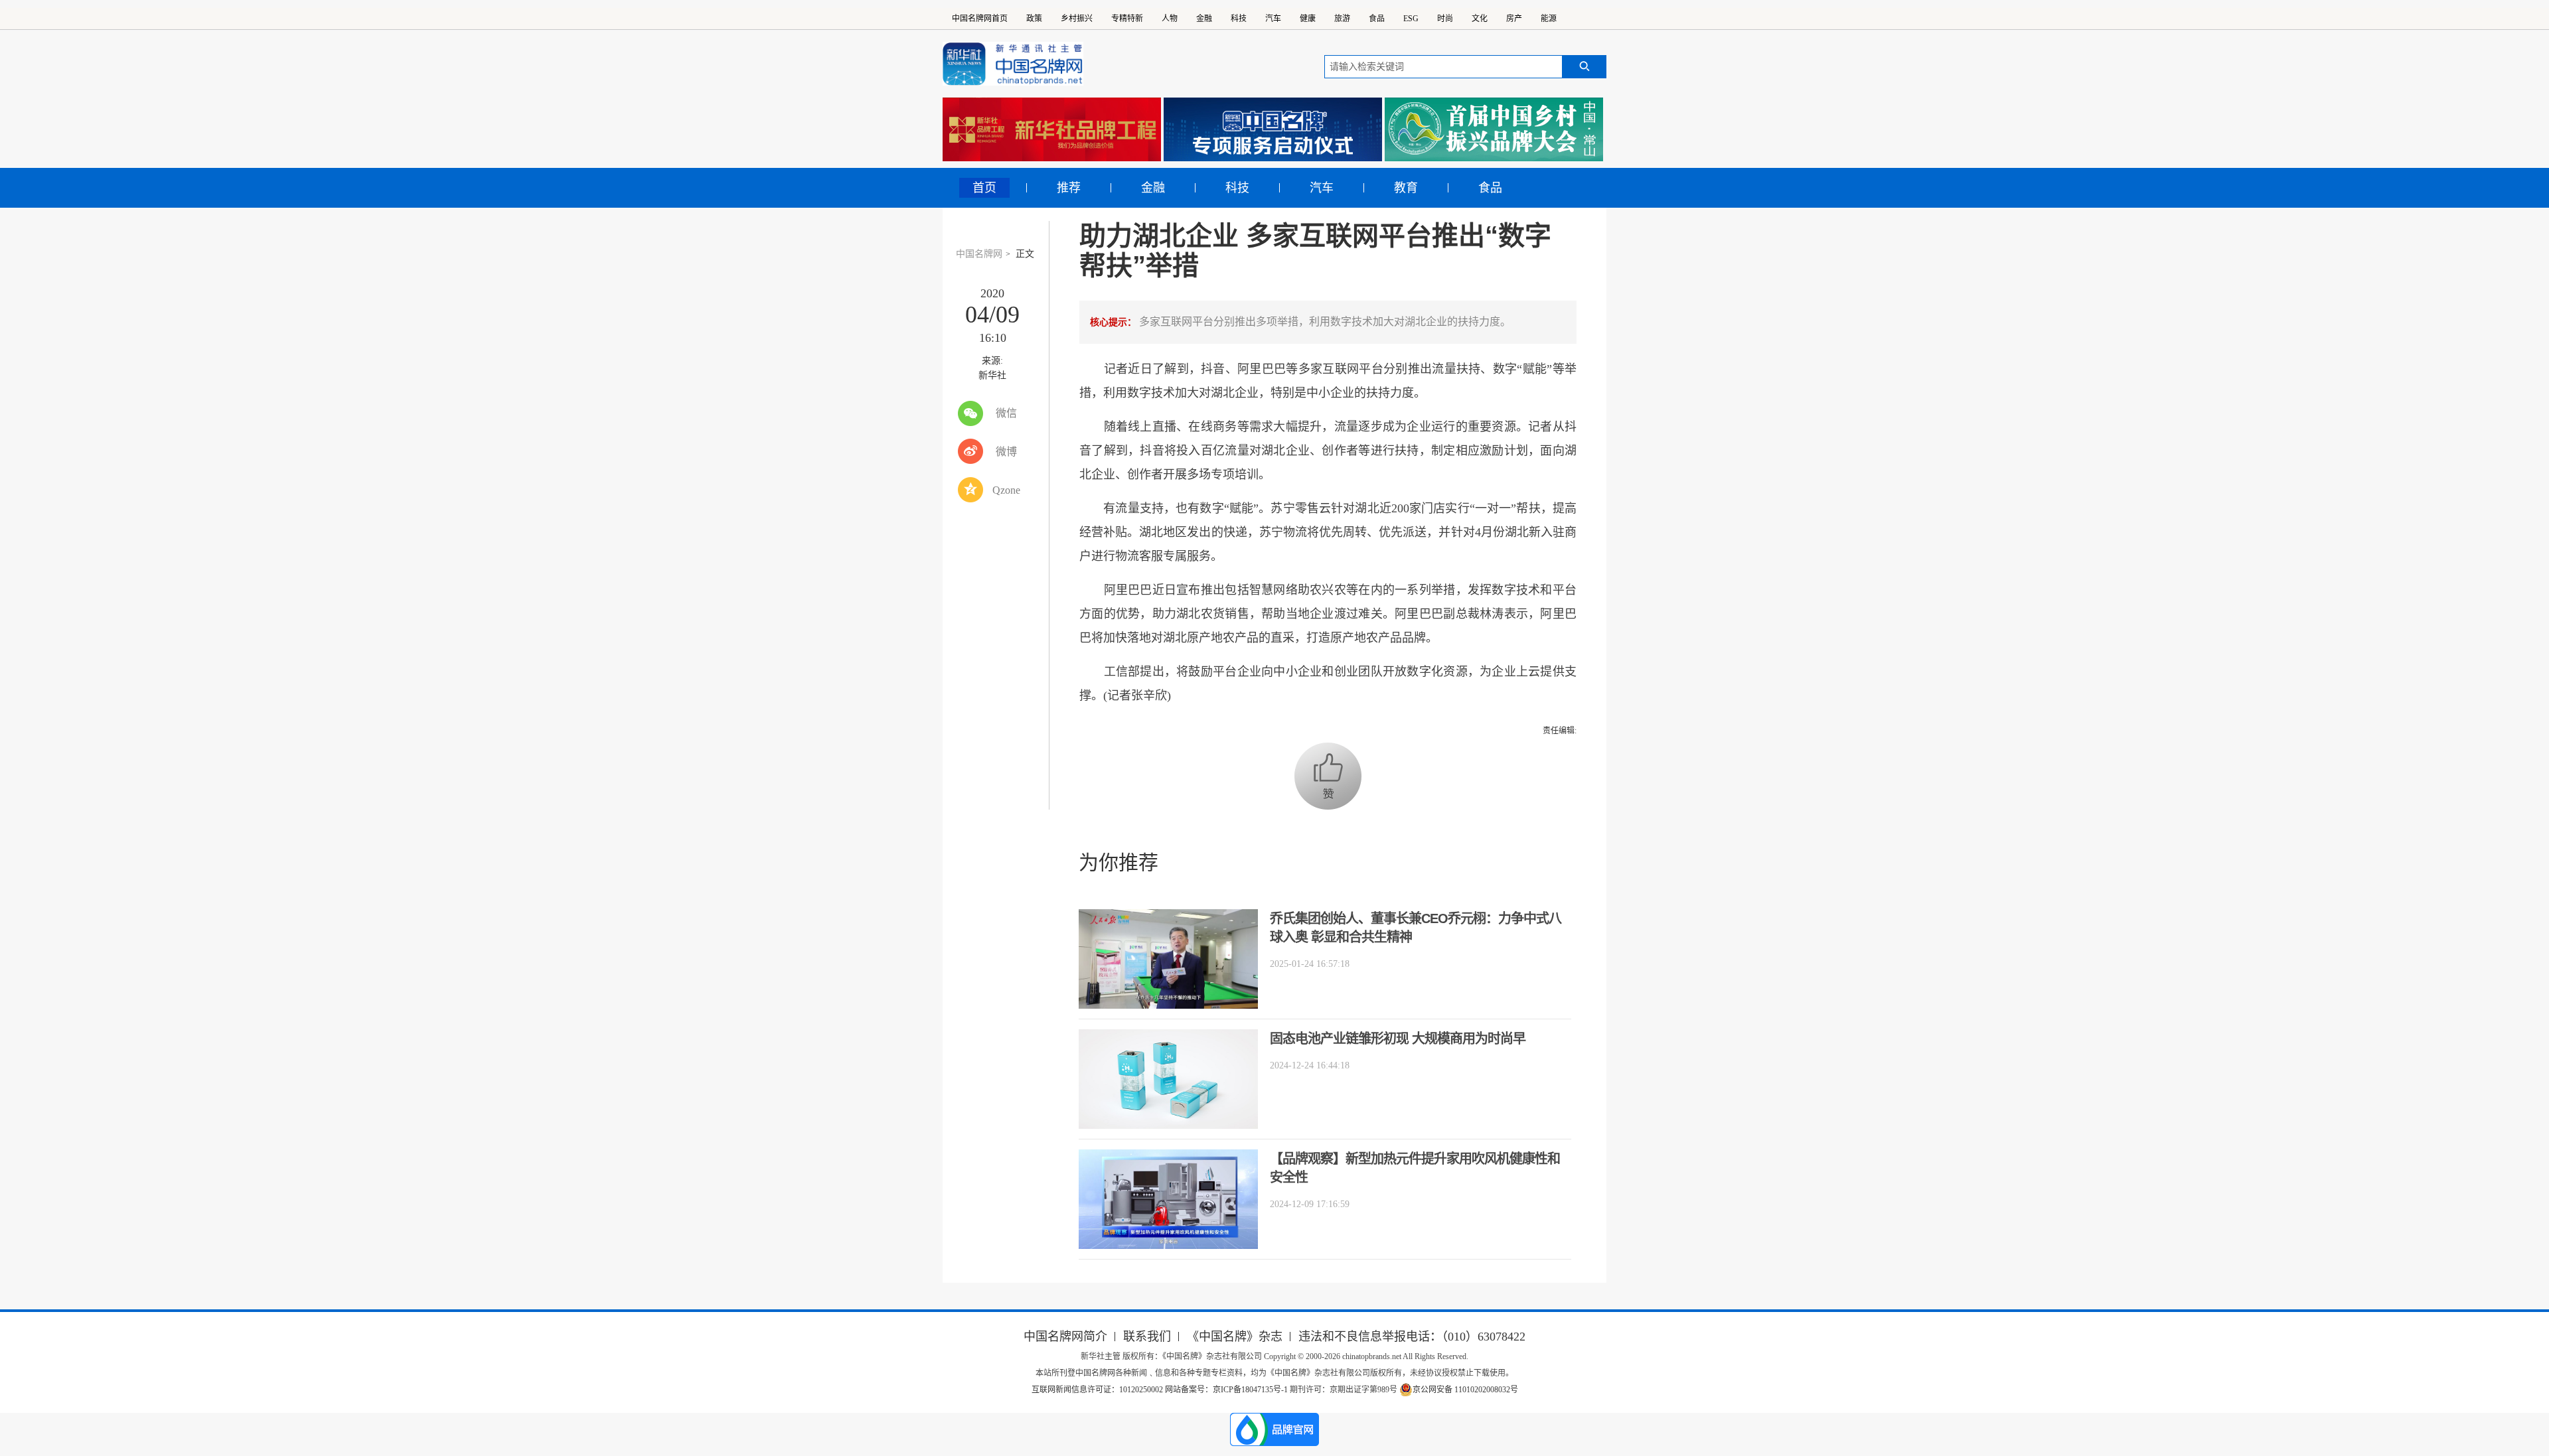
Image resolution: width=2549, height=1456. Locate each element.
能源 (1549, 19)
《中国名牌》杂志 (1235, 1337)
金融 (1204, 19)
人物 (1170, 19)
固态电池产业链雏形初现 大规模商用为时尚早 (1398, 1039)
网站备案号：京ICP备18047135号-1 (1226, 1390)
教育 (1406, 188)
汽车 (1273, 19)
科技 (1239, 19)
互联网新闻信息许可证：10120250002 (1098, 1390)
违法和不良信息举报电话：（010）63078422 (1412, 1337)
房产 (1514, 19)
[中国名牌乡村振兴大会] (1494, 129)
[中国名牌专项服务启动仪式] (1273, 129)
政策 (1034, 19)
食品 (1377, 19)
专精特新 (1127, 19)
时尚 (1445, 19)
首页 (984, 188)
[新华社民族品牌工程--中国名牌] (1052, 129)
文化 (1480, 19)
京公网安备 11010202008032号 (1465, 1390)
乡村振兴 (1077, 19)
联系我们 (1147, 1337)
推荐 (1069, 188)
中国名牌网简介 (1065, 1337)
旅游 (1342, 19)
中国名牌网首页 (980, 19)
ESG (1411, 19)
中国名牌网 (979, 254)
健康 (1308, 19)
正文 (1025, 254)
